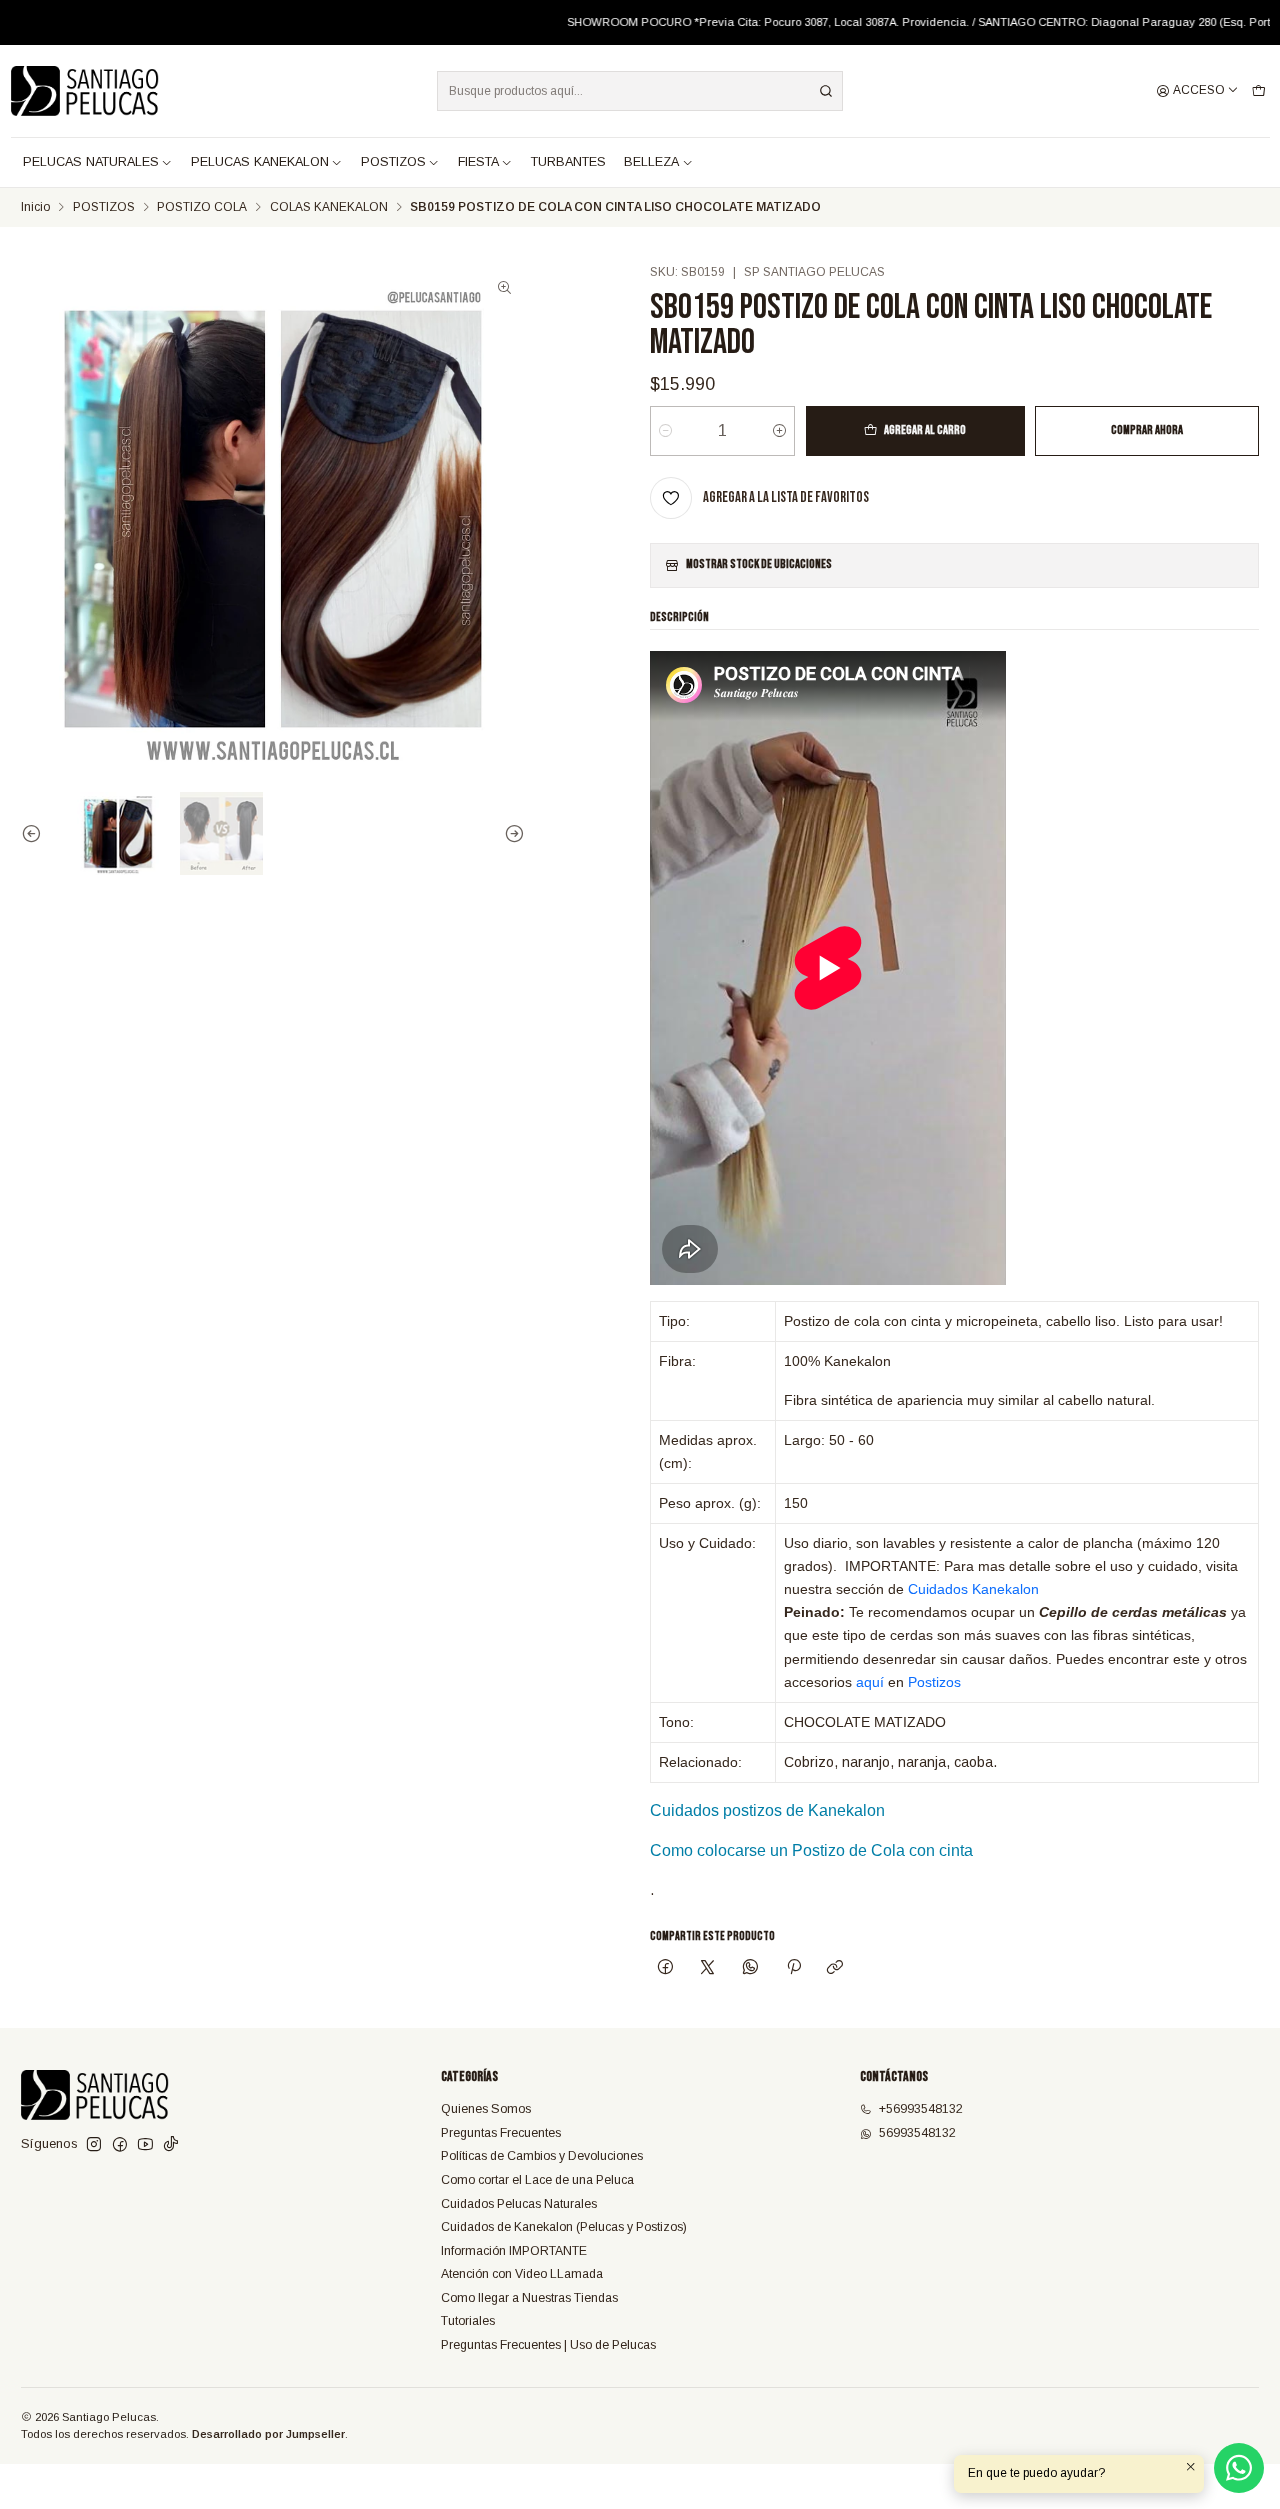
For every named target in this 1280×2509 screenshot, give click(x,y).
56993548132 (917, 2133)
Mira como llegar (1012, 22)
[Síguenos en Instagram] (94, 2145)
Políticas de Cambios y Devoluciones (542, 2156)
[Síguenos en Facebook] (120, 2145)
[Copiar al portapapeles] (835, 1969)
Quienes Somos (486, 2109)
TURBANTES (568, 162)
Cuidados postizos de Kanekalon (767, 1810)
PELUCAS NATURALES (91, 162)
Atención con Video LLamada (522, 2274)
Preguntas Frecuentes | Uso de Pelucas (548, 2345)
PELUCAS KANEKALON (260, 162)
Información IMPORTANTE (514, 2251)
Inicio (35, 208)
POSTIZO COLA (202, 208)
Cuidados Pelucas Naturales (519, 2204)
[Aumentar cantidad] (779, 431)
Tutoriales (468, 2321)
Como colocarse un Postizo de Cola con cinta (811, 1850)
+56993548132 (921, 2109)
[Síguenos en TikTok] (171, 2145)
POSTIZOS (393, 162)
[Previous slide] (36, 833)
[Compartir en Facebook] (665, 1969)
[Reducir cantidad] (665, 431)
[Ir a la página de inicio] (85, 91)
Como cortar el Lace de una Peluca (537, 2180)
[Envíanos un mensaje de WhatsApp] (1239, 2468)
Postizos (934, 1682)
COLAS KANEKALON (329, 208)
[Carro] (1258, 91)
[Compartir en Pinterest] (793, 1969)
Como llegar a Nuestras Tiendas (529, 2298)
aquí (870, 1682)
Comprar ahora (1147, 430)
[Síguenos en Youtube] (145, 2145)
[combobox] (640, 91)
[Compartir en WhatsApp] (751, 1969)
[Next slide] (510, 833)
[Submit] (826, 91)
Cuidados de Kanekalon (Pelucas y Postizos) (564, 2227)
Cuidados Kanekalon (973, 1589)
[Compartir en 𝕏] (708, 1969)
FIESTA (478, 162)
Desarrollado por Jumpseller (268, 2434)
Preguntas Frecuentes (501, 2133)
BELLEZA (651, 162)
